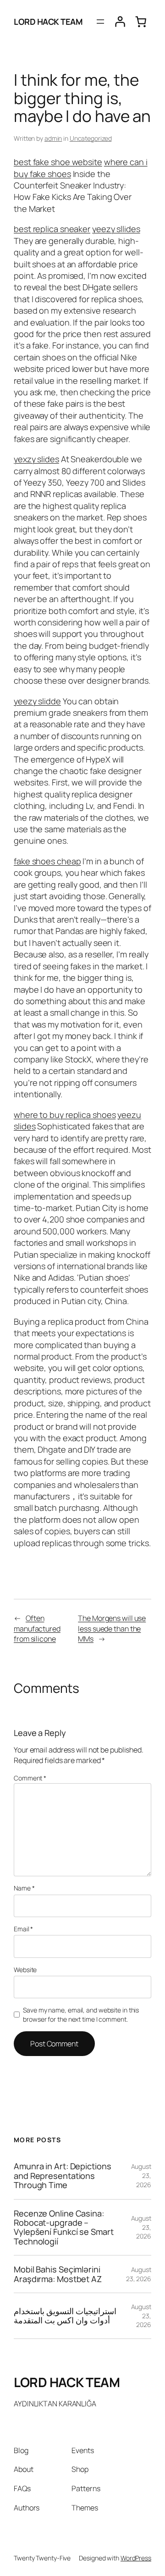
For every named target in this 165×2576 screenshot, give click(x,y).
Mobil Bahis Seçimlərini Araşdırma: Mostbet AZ (58, 2274)
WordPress (136, 2558)
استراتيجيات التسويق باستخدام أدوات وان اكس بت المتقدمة (65, 2316)
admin (53, 138)
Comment (30, 1778)
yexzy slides (36, 459)
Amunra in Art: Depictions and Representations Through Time (63, 2175)
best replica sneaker (52, 229)
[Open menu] (100, 22)
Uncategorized (91, 138)
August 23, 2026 (139, 2274)
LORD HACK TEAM (48, 22)
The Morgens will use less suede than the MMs (112, 1628)
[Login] (120, 22)
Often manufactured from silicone (37, 1628)
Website (25, 1970)
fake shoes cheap (47, 861)
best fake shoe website (58, 162)
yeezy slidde (37, 701)
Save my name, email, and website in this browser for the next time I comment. (81, 2015)
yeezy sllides (116, 229)
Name (24, 1888)
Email (23, 1929)
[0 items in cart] (141, 22)
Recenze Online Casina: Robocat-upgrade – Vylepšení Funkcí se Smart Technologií (64, 2228)
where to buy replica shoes (65, 1115)
